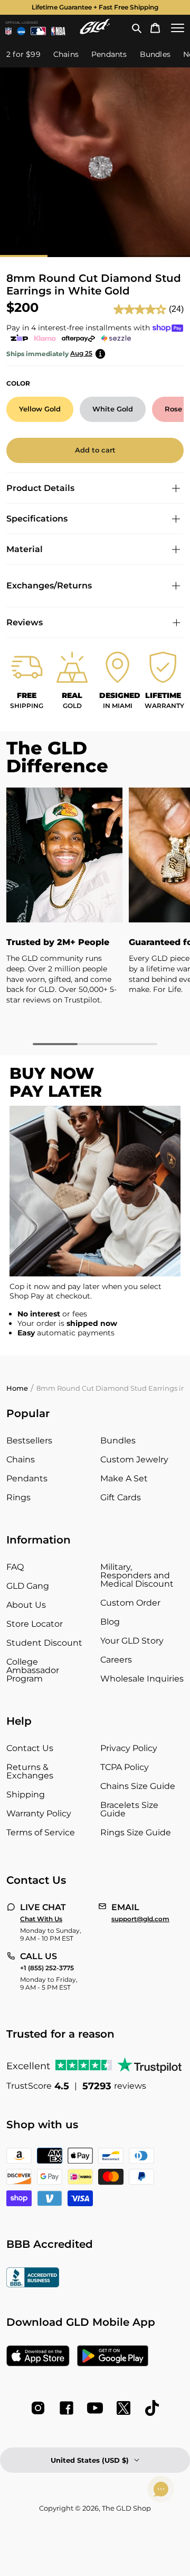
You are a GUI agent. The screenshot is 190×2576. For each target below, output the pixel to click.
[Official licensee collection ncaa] (21, 31)
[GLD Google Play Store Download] (113, 2357)
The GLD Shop (126, 2508)
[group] (95, 7)
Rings (18, 1497)
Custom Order (130, 1603)
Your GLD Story (132, 1641)
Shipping (26, 1795)
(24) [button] (176, 309)
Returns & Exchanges (30, 1771)
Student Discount (44, 1643)
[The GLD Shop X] (123, 2408)
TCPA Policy (125, 1767)
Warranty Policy (39, 1813)
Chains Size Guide (138, 1786)
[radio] (40, 409)
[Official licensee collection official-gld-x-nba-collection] (59, 31)
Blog (110, 1622)
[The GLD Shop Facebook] (66, 2408)
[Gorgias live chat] (161, 2489)
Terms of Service (41, 1832)
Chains (21, 1459)
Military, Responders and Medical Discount (137, 1575)
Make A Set (124, 1478)
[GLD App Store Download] (38, 2357)
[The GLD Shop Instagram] (38, 2408)
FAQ (15, 1567)
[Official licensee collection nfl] (8, 31)
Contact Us (30, 1748)
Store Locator (35, 1624)
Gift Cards (121, 1497)
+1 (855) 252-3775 (47, 1968)
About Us (26, 1605)
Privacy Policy (129, 1748)
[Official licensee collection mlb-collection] (38, 31)
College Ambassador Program (33, 1670)
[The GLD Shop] (95, 31)
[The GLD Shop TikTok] (152, 2408)
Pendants (27, 1478)
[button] (137, 28)
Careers (116, 1660)
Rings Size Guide (136, 1832)
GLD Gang (28, 1586)
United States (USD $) (90, 2460)
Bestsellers (29, 1441)
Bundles (118, 1441)
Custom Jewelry (134, 1459)
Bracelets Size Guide (129, 1809)
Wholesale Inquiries (142, 1679)
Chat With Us (41, 1919)
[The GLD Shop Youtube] (95, 2408)
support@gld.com (140, 1919)
